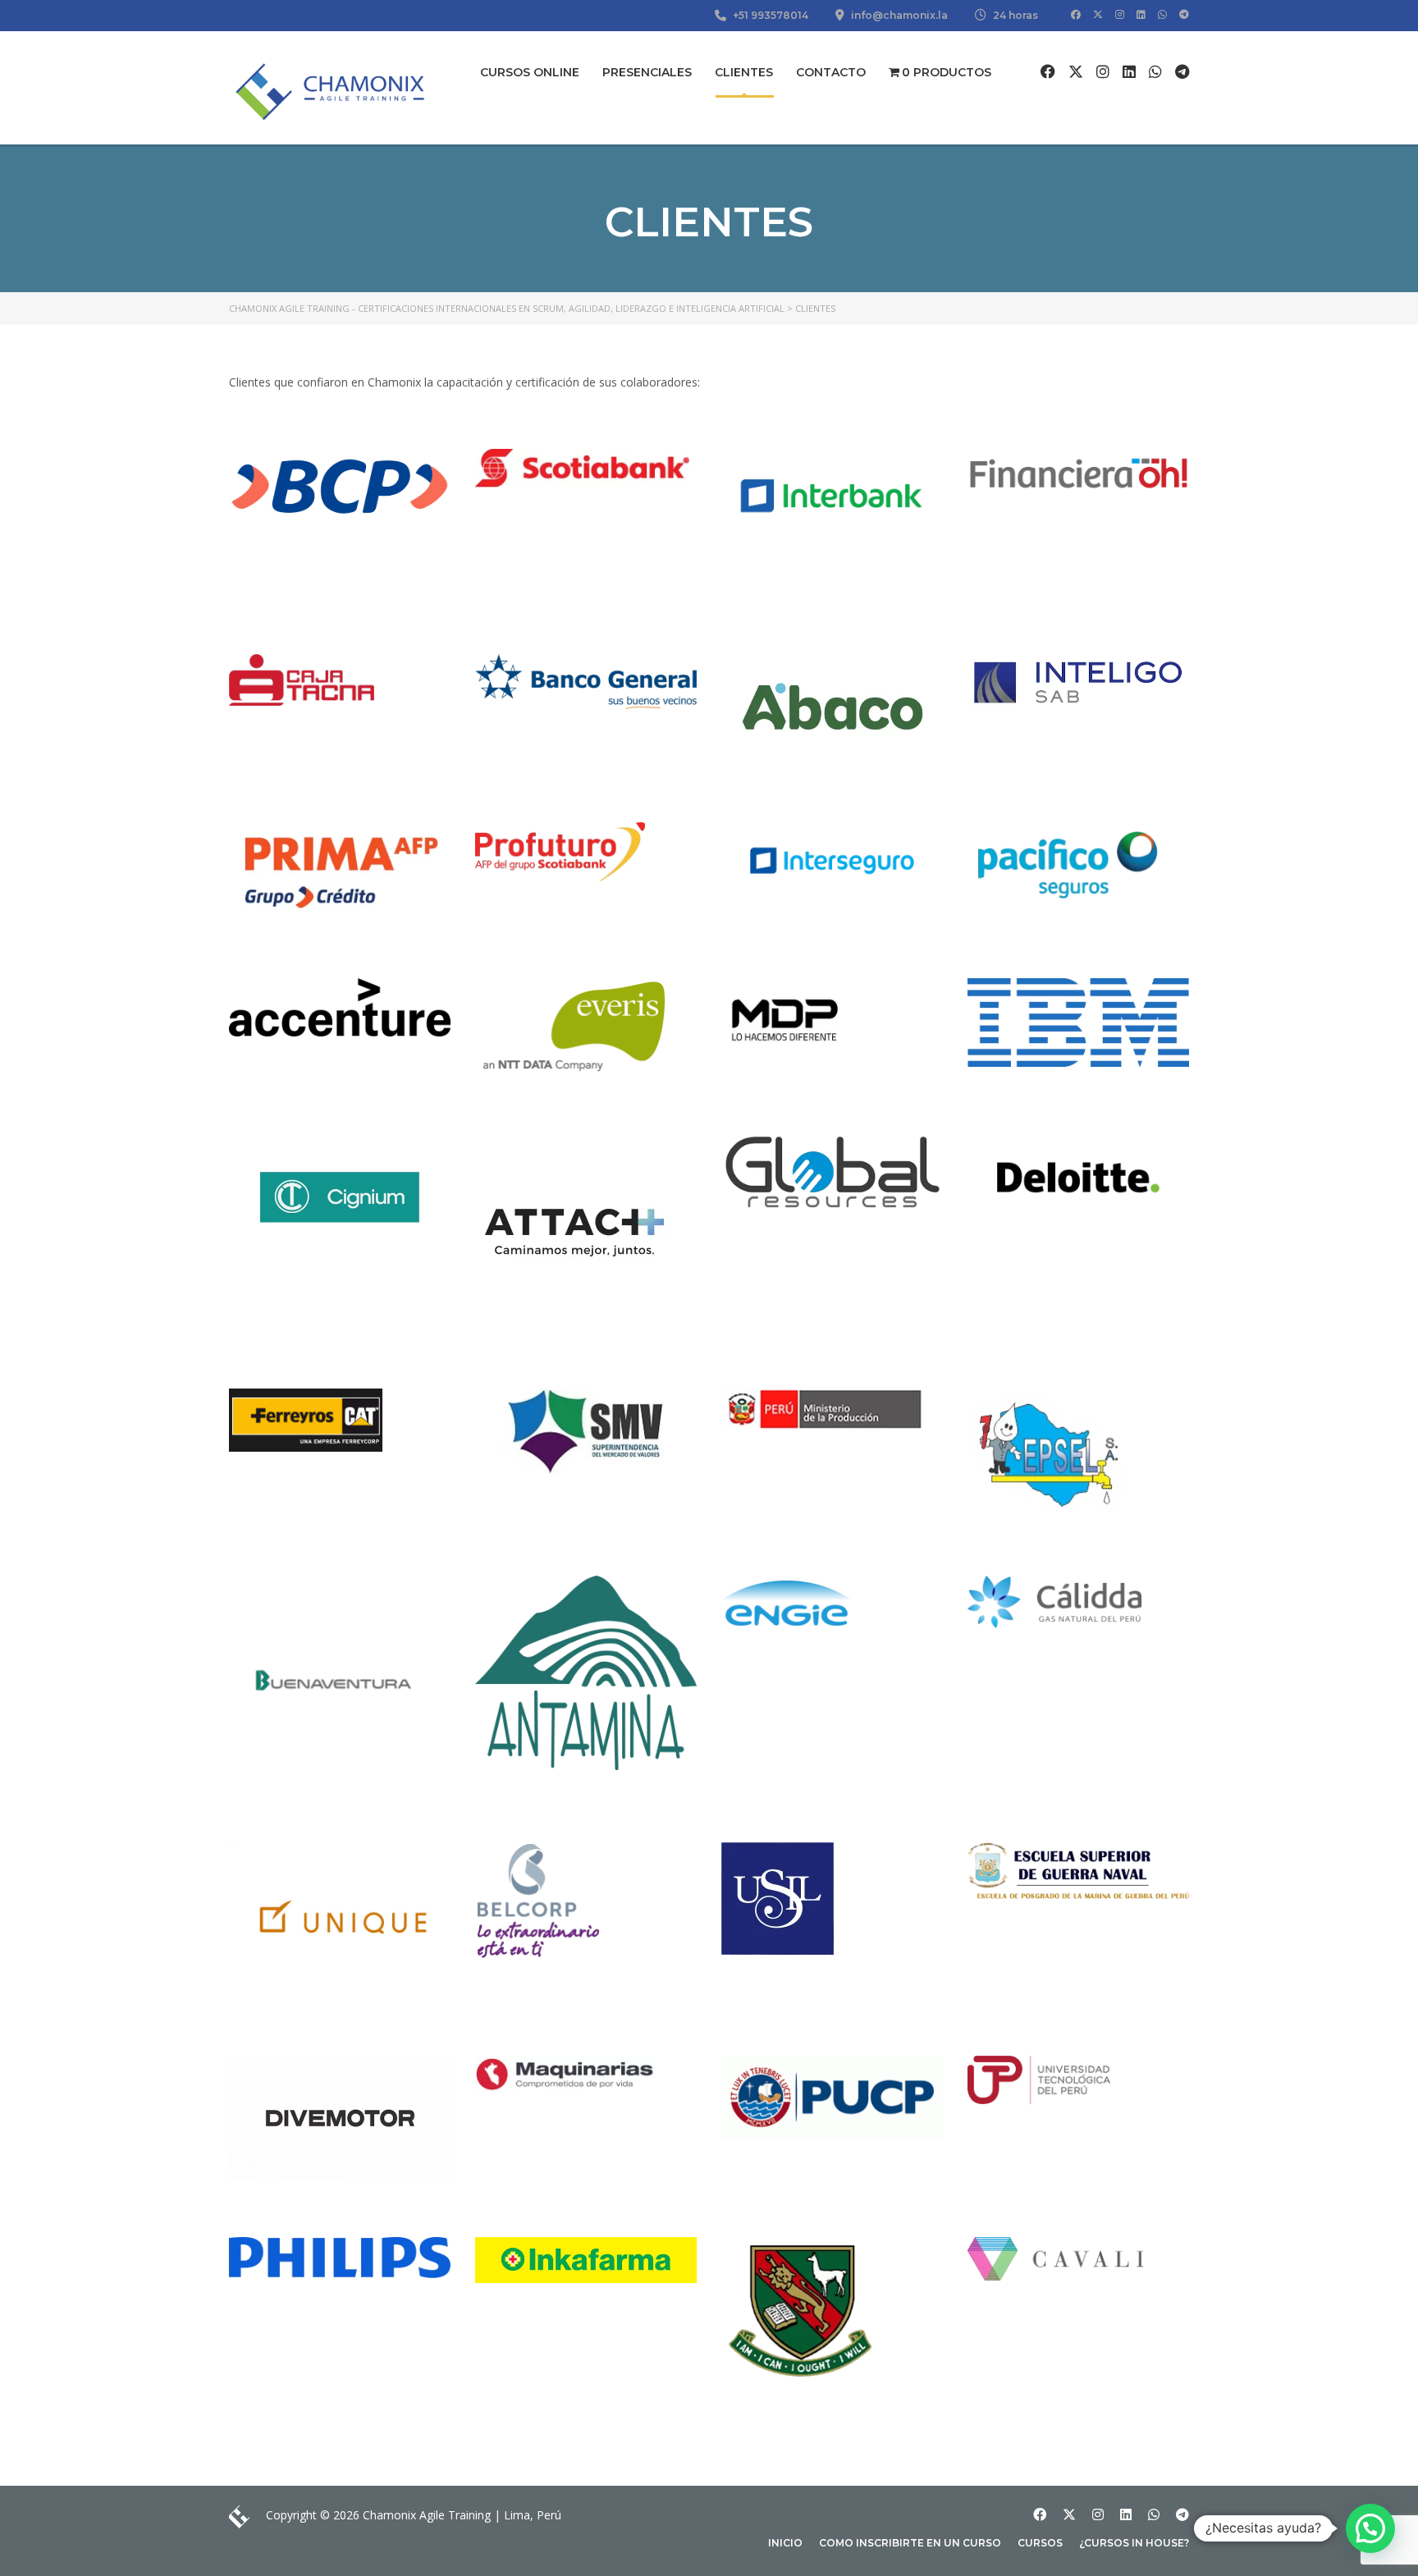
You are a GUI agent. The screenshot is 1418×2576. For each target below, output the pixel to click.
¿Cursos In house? (1134, 2543)
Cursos (1040, 2543)
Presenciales (647, 72)
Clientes (744, 72)
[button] (1370, 2528)
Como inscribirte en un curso (910, 2543)
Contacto (831, 72)
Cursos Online (530, 72)
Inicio (785, 2543)
